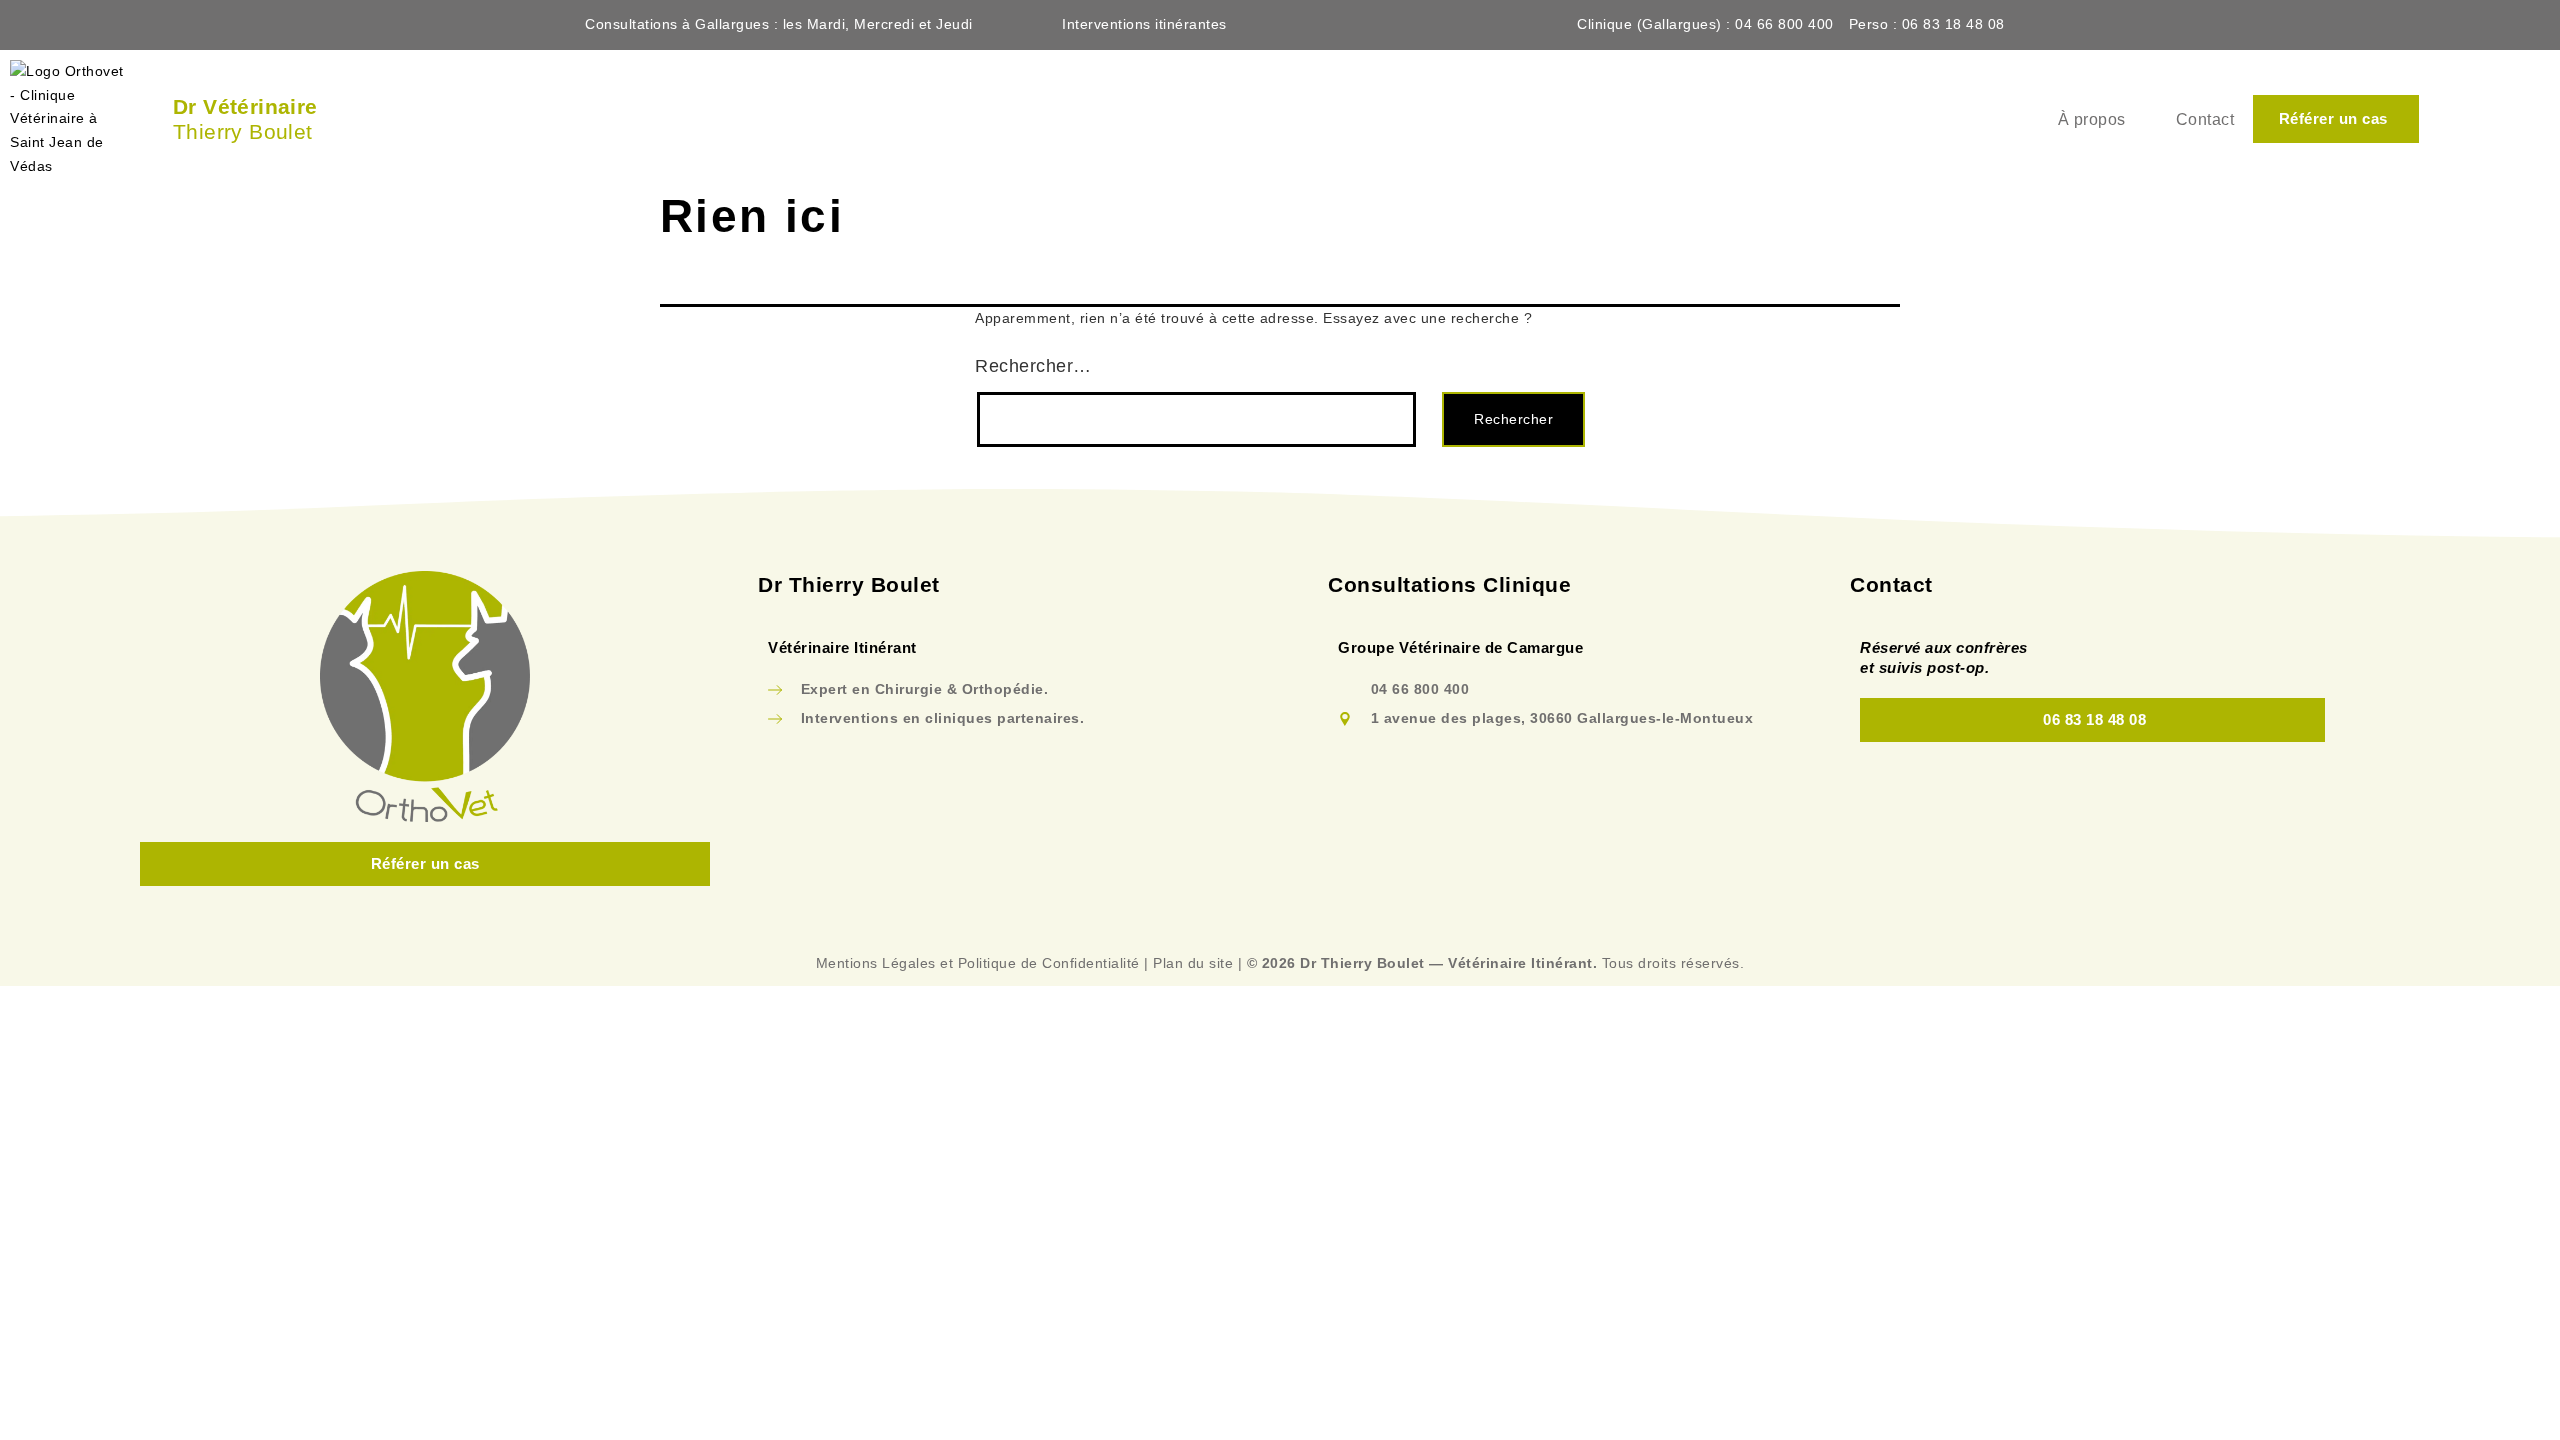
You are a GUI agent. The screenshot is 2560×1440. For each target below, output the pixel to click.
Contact (2205, 119)
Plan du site (1193, 963)
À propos (2092, 119)
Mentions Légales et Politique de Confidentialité (978, 963)
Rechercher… (1033, 366)
